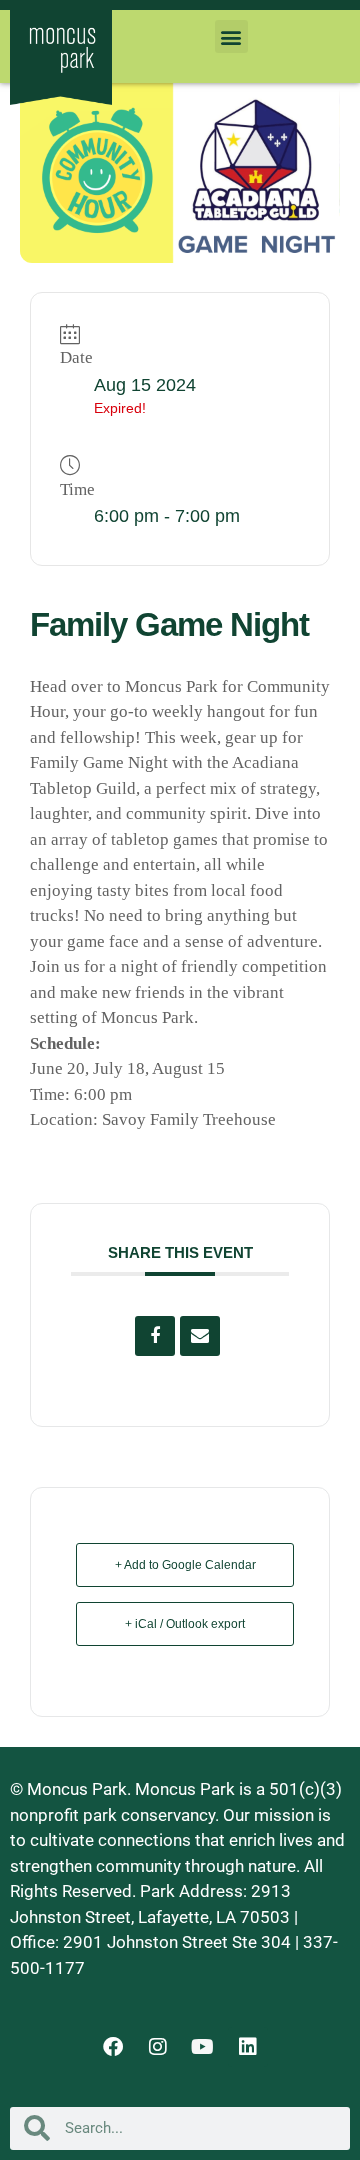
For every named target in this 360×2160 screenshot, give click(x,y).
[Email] (200, 1336)
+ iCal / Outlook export (185, 1624)
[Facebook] (113, 2047)
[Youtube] (203, 2047)
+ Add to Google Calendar (185, 1565)
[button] (231, 36)
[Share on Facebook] (155, 1336)
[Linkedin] (248, 2047)
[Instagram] (158, 2047)
